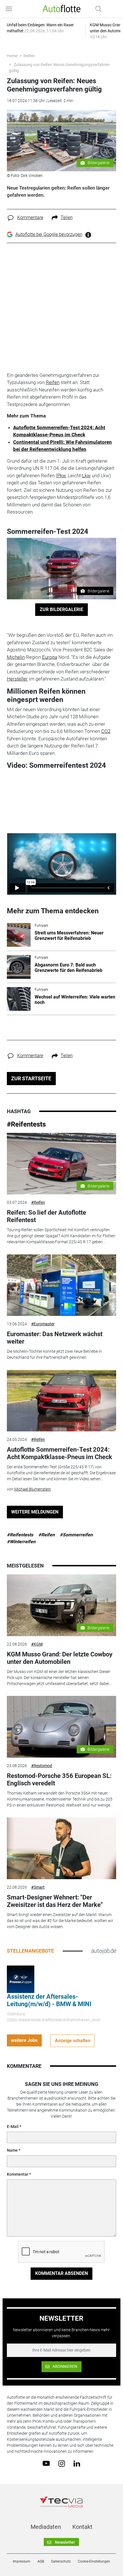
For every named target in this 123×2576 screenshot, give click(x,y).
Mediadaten (46, 2527)
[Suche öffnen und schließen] (97, 9)
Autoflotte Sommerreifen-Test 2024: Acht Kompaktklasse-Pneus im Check (59, 1453)
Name (12, 2150)
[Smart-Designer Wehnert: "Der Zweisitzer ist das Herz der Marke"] (62, 1848)
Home (12, 56)
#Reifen (38, 1202)
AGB (41, 2561)
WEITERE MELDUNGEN (35, 1512)
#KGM (37, 1644)
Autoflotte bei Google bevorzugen (49, 234)
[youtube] (46, 2463)
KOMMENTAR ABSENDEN (61, 2273)
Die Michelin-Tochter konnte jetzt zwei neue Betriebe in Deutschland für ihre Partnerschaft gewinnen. (54, 1354)
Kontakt (82, 2527)
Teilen (67, 217)
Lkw (86, 476)
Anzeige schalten (73, 2041)
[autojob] (104, 1951)
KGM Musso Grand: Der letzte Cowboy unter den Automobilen (60, 1658)
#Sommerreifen (76, 1535)
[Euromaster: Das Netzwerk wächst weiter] (62, 1285)
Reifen (29, 56)
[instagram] (62, 2463)
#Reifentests (26, 1124)
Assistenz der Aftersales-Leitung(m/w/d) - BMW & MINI (49, 2000)
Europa (50, 657)
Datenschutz (61, 2561)
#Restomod (42, 1766)
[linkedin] (77, 2463)
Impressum (22, 2561)
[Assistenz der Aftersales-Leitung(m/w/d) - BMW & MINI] (21, 1979)
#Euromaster (43, 1324)
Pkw (61, 476)
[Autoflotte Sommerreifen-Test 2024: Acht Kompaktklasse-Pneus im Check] (62, 1401)
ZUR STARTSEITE (31, 1078)
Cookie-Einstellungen (94, 2561)
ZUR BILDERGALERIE (61, 609)
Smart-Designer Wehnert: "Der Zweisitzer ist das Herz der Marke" (55, 1901)
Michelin (16, 657)
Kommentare (30, 217)
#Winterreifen (21, 1542)
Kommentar (18, 2174)
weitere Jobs (24, 2040)
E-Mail (13, 2127)
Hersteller (17, 679)
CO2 (106, 731)
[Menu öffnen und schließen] (10, 9)
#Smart (38, 1887)
